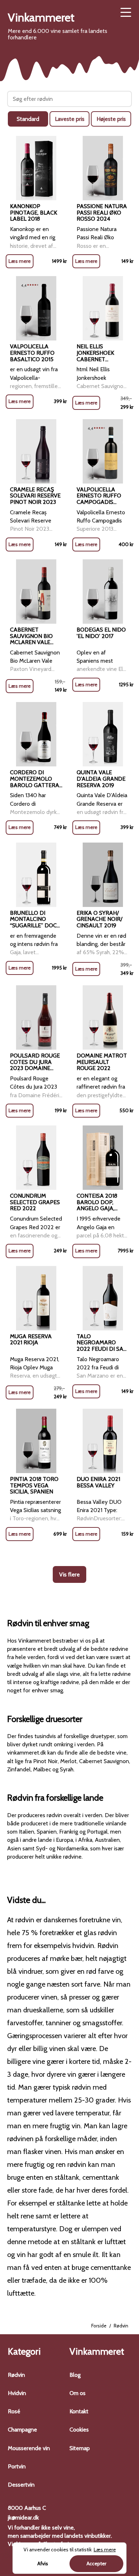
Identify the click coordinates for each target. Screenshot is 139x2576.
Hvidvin (17, 2393)
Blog (75, 2375)
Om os (78, 2393)
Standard (28, 119)
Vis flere (69, 1574)
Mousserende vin (29, 2448)
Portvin (17, 2466)
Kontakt (79, 2411)
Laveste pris (70, 119)
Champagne (22, 2430)
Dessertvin (21, 2485)
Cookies (79, 2430)
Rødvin (16, 2375)
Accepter (96, 2563)
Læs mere (20, 261)
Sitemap (80, 2448)
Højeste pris (111, 119)
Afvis (43, 2563)
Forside (99, 2326)
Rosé (14, 2411)
